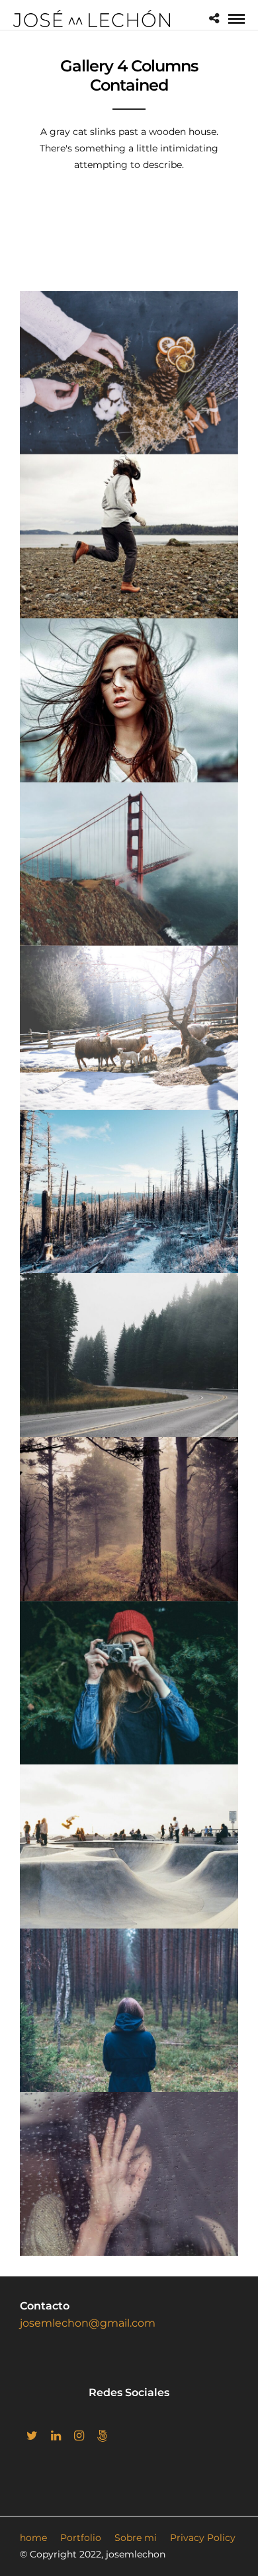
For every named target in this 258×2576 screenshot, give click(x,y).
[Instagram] (79, 2436)
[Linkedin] (56, 2436)
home (33, 2538)
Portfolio (81, 2538)
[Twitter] (32, 2436)
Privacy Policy (203, 2538)
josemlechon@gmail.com (88, 2323)
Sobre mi (136, 2538)
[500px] (102, 2436)
